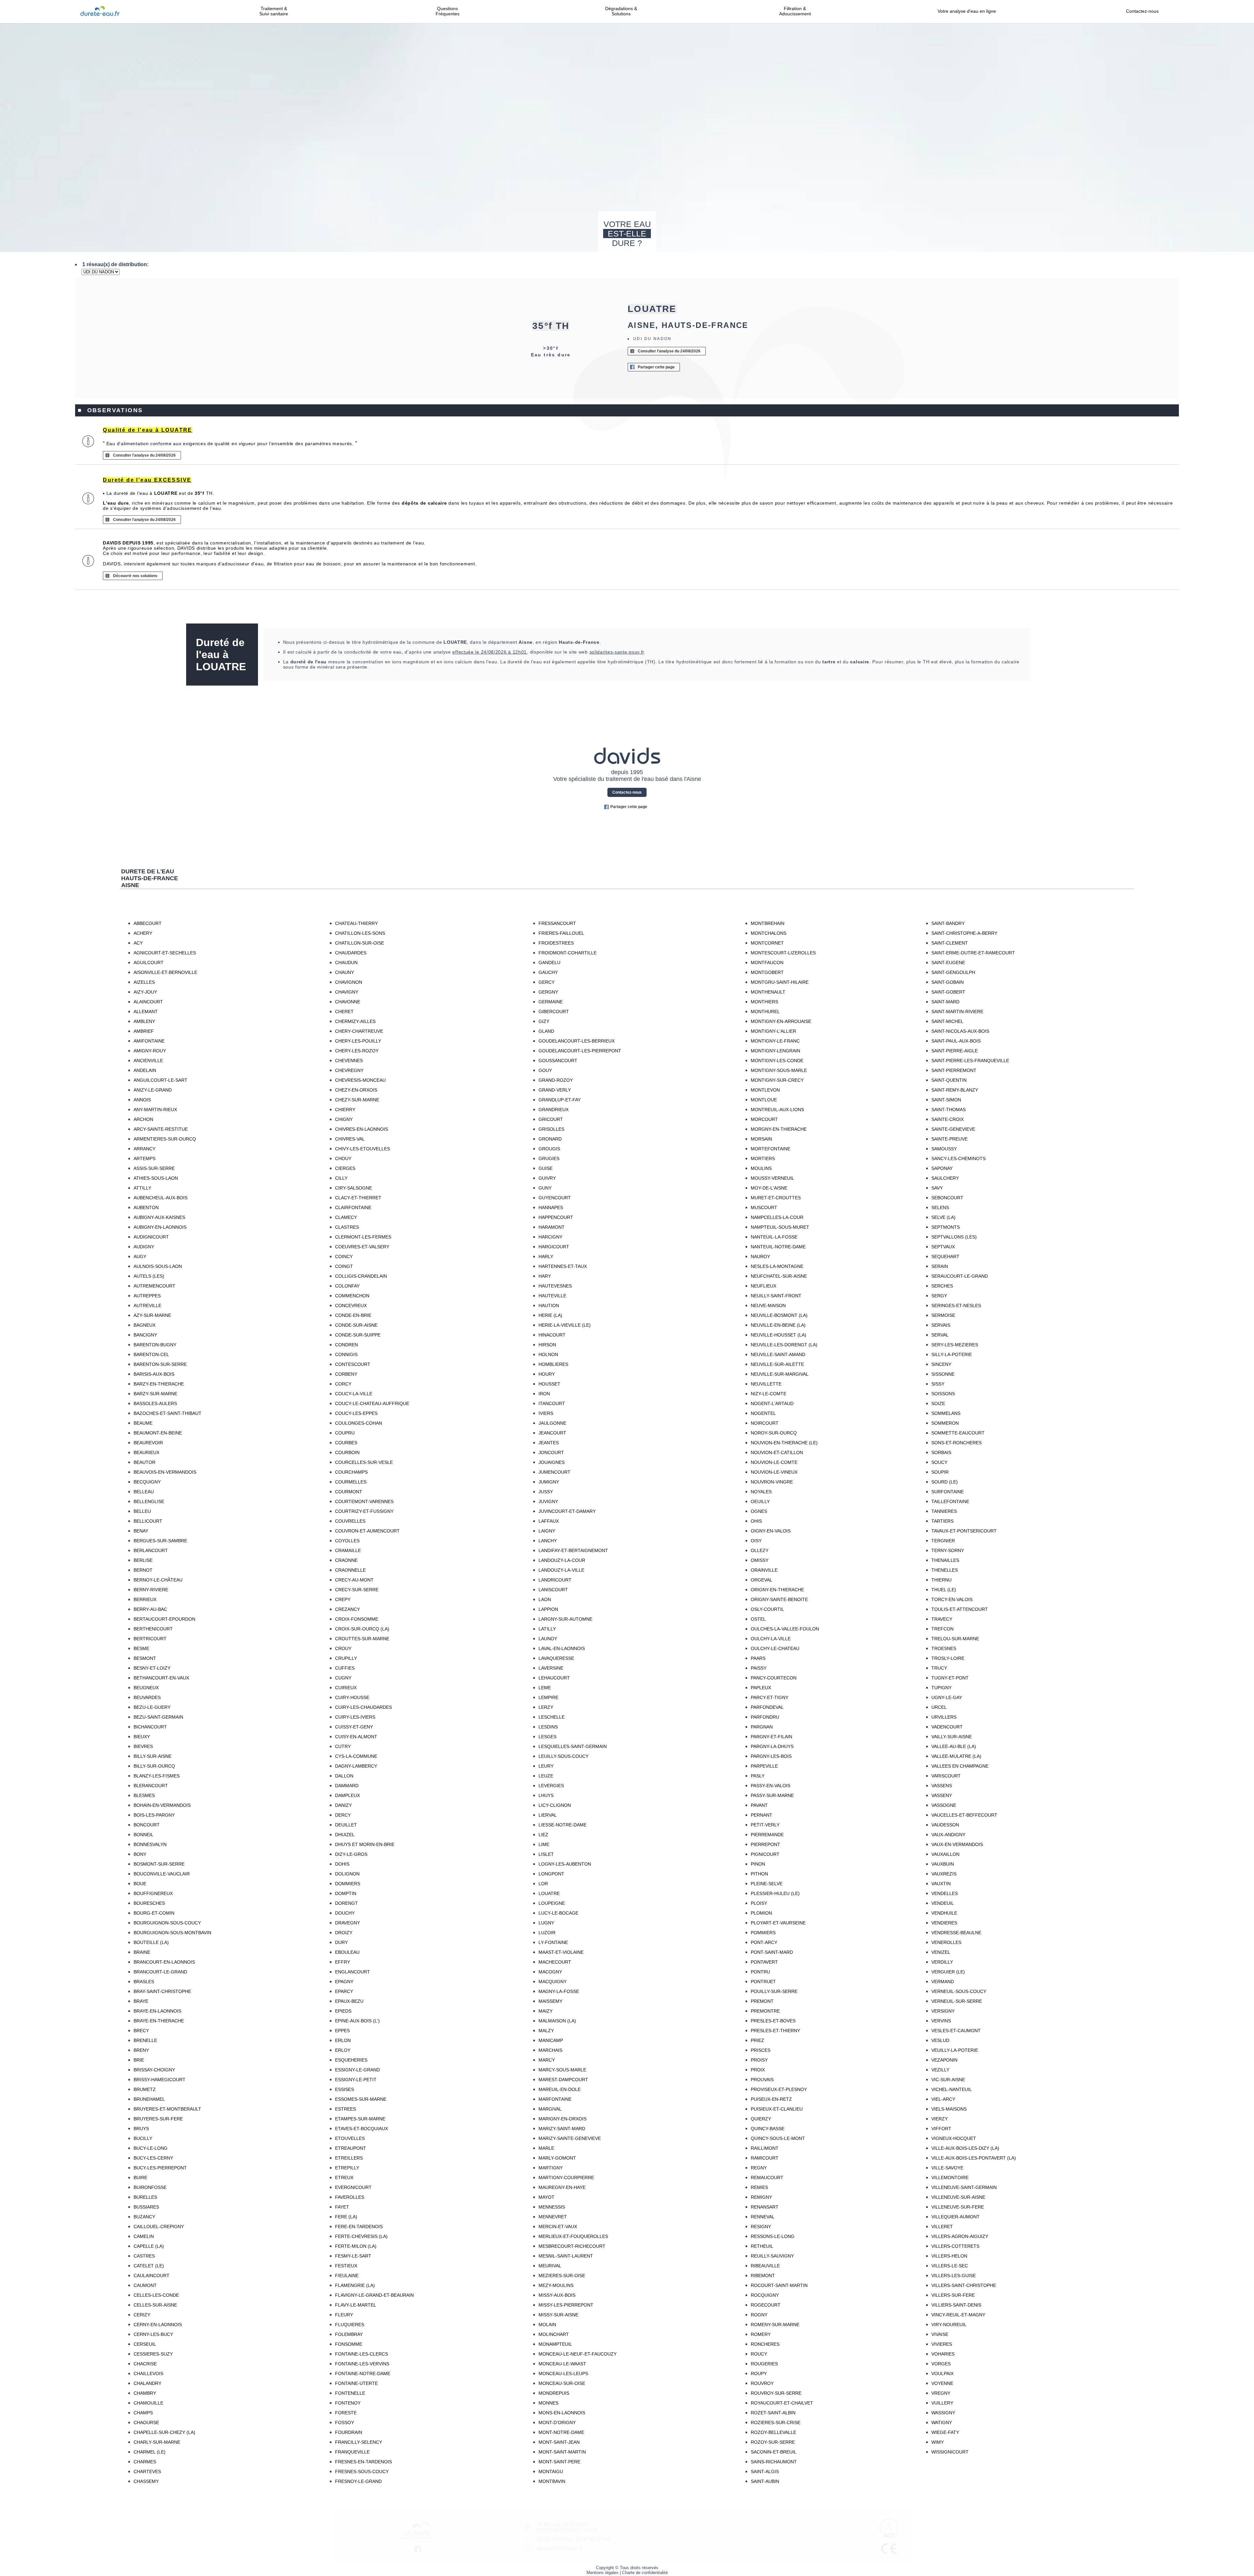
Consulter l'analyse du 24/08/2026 (669, 351)
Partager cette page (656, 367)
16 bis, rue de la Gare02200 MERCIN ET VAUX (567, 2527)
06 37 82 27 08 (593, 2539)
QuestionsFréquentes (448, 11)
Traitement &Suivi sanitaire (274, 11)
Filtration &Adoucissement (795, 11)
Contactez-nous (1142, 11)
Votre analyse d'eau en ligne (969, 11)
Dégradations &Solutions (621, 11)
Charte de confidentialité (645, 2573)
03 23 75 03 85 (554, 2539)
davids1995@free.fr (560, 2548)
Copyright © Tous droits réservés (627, 2568)
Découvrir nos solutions (135, 576)
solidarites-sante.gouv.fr (617, 652)
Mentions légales (603, 2573)
